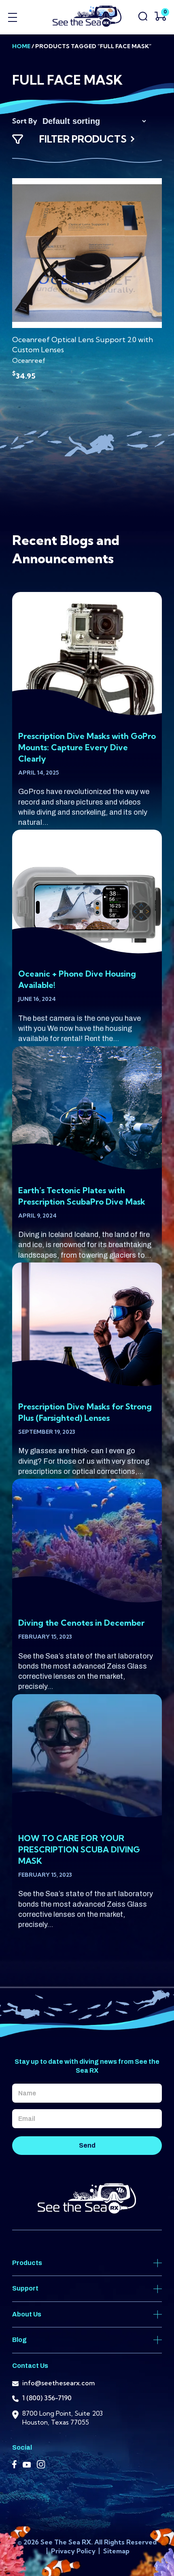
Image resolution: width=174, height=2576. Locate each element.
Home (21, 46)
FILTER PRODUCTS (83, 139)
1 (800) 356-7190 (47, 2398)
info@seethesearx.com (58, 2383)
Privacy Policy (74, 2551)
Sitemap (116, 2551)
